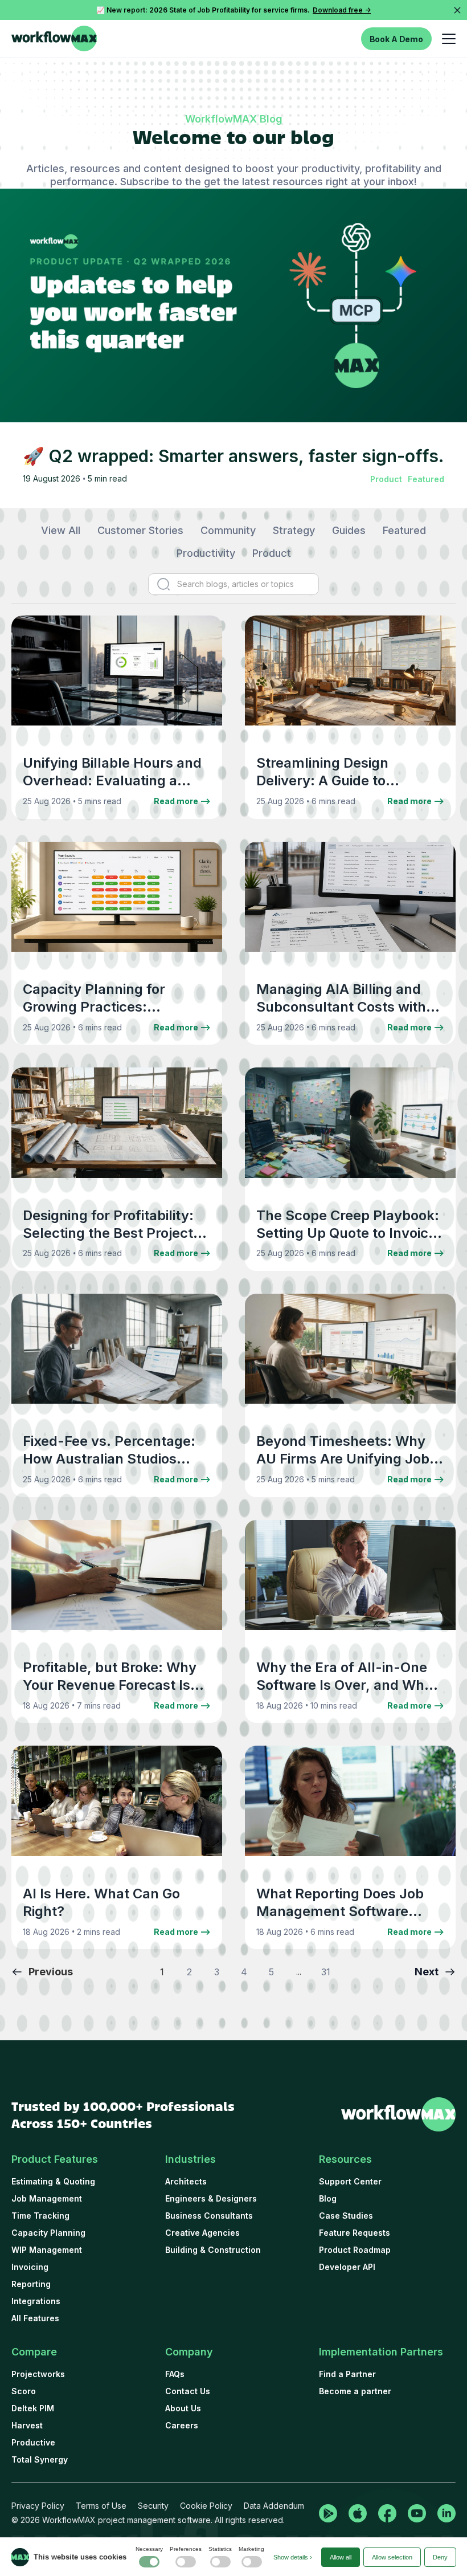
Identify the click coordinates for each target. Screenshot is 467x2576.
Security (153, 2506)
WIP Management (47, 2250)
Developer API (347, 2267)
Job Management (47, 2198)
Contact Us (188, 2391)
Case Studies (346, 2216)
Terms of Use (101, 2506)
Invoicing (30, 2267)
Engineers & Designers (211, 2198)
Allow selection (392, 2557)
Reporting (31, 2284)
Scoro (24, 2391)
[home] (54, 38)
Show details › (293, 2557)
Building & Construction (213, 2250)
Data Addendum (274, 2506)
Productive (33, 2442)
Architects (186, 2181)
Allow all (341, 2557)
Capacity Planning (48, 2233)
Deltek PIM (33, 2408)
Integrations (36, 2301)
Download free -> (342, 10)
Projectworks (38, 2374)
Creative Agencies (202, 2233)
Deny (440, 2557)
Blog (328, 2198)
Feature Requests (355, 2233)
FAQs (175, 2374)
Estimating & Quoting (53, 2181)
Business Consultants (209, 2216)
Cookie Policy (206, 2506)
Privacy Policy (38, 2506)
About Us (183, 2408)
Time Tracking (40, 2216)
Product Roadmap (355, 2250)
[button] (446, 38)
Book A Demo (396, 39)
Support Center (350, 2181)
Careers (182, 2425)
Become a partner (355, 2391)
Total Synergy (40, 2459)
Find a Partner (347, 2374)
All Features (35, 2318)
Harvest (27, 2425)
